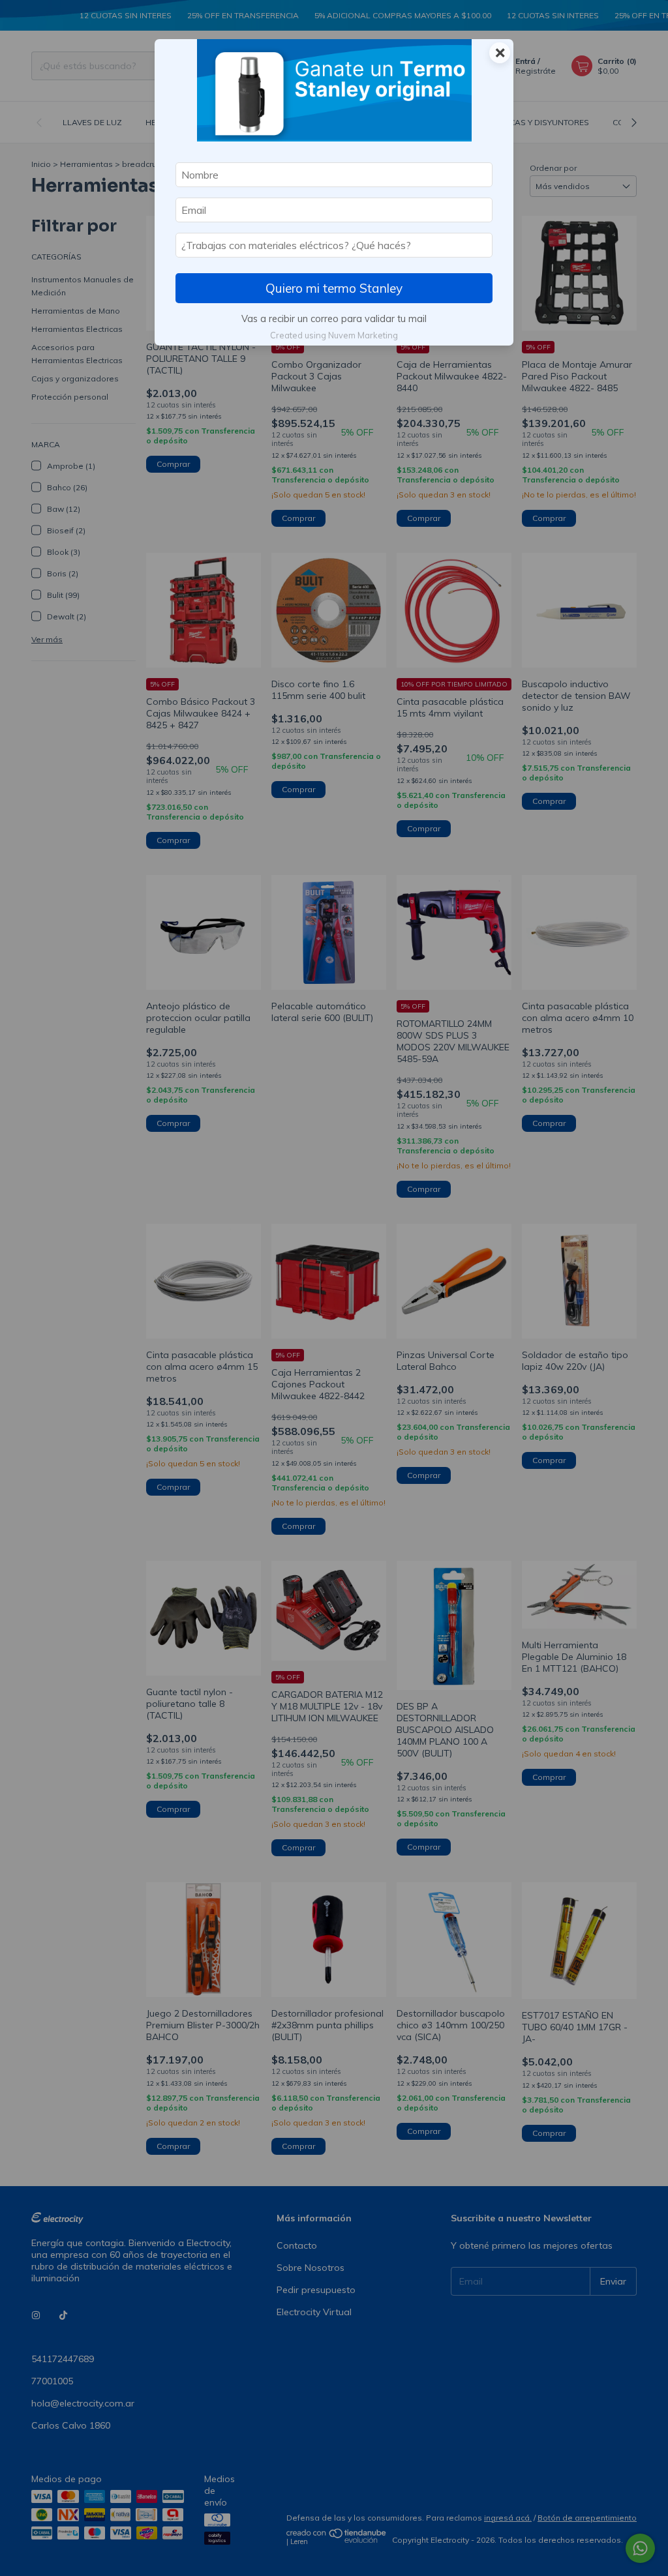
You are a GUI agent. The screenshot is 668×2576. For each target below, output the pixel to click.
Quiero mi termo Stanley (334, 288)
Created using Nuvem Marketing (334, 335)
